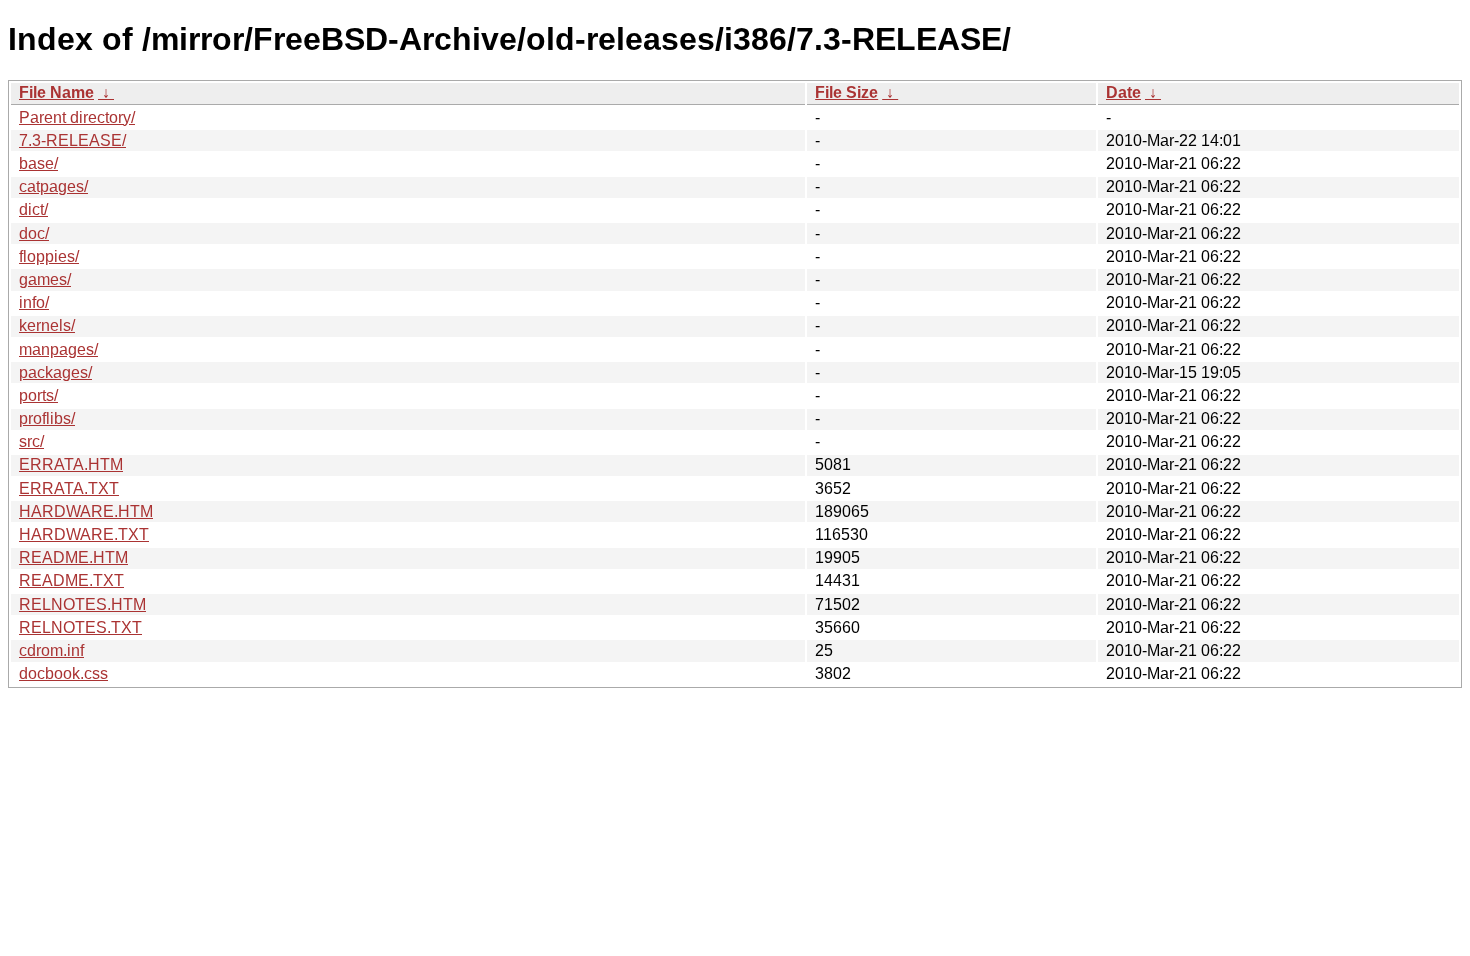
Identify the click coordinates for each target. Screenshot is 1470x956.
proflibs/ (47, 418)
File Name (56, 92)
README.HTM (73, 557)
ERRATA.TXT (69, 488)
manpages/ (58, 349)
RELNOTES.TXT (80, 627)
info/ (34, 302)
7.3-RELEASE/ (72, 140)
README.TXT (71, 580)
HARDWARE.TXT (84, 534)
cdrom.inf (51, 650)
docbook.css (63, 673)
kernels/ (47, 325)
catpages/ (53, 186)
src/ (31, 441)
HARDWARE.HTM (86, 511)
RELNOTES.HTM (82, 604)
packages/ (55, 372)
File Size (846, 92)
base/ (38, 163)
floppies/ (49, 256)
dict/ (33, 209)
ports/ (38, 395)
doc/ (34, 233)
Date (1123, 92)
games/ (45, 279)
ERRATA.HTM (71, 464)
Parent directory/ (77, 117)
